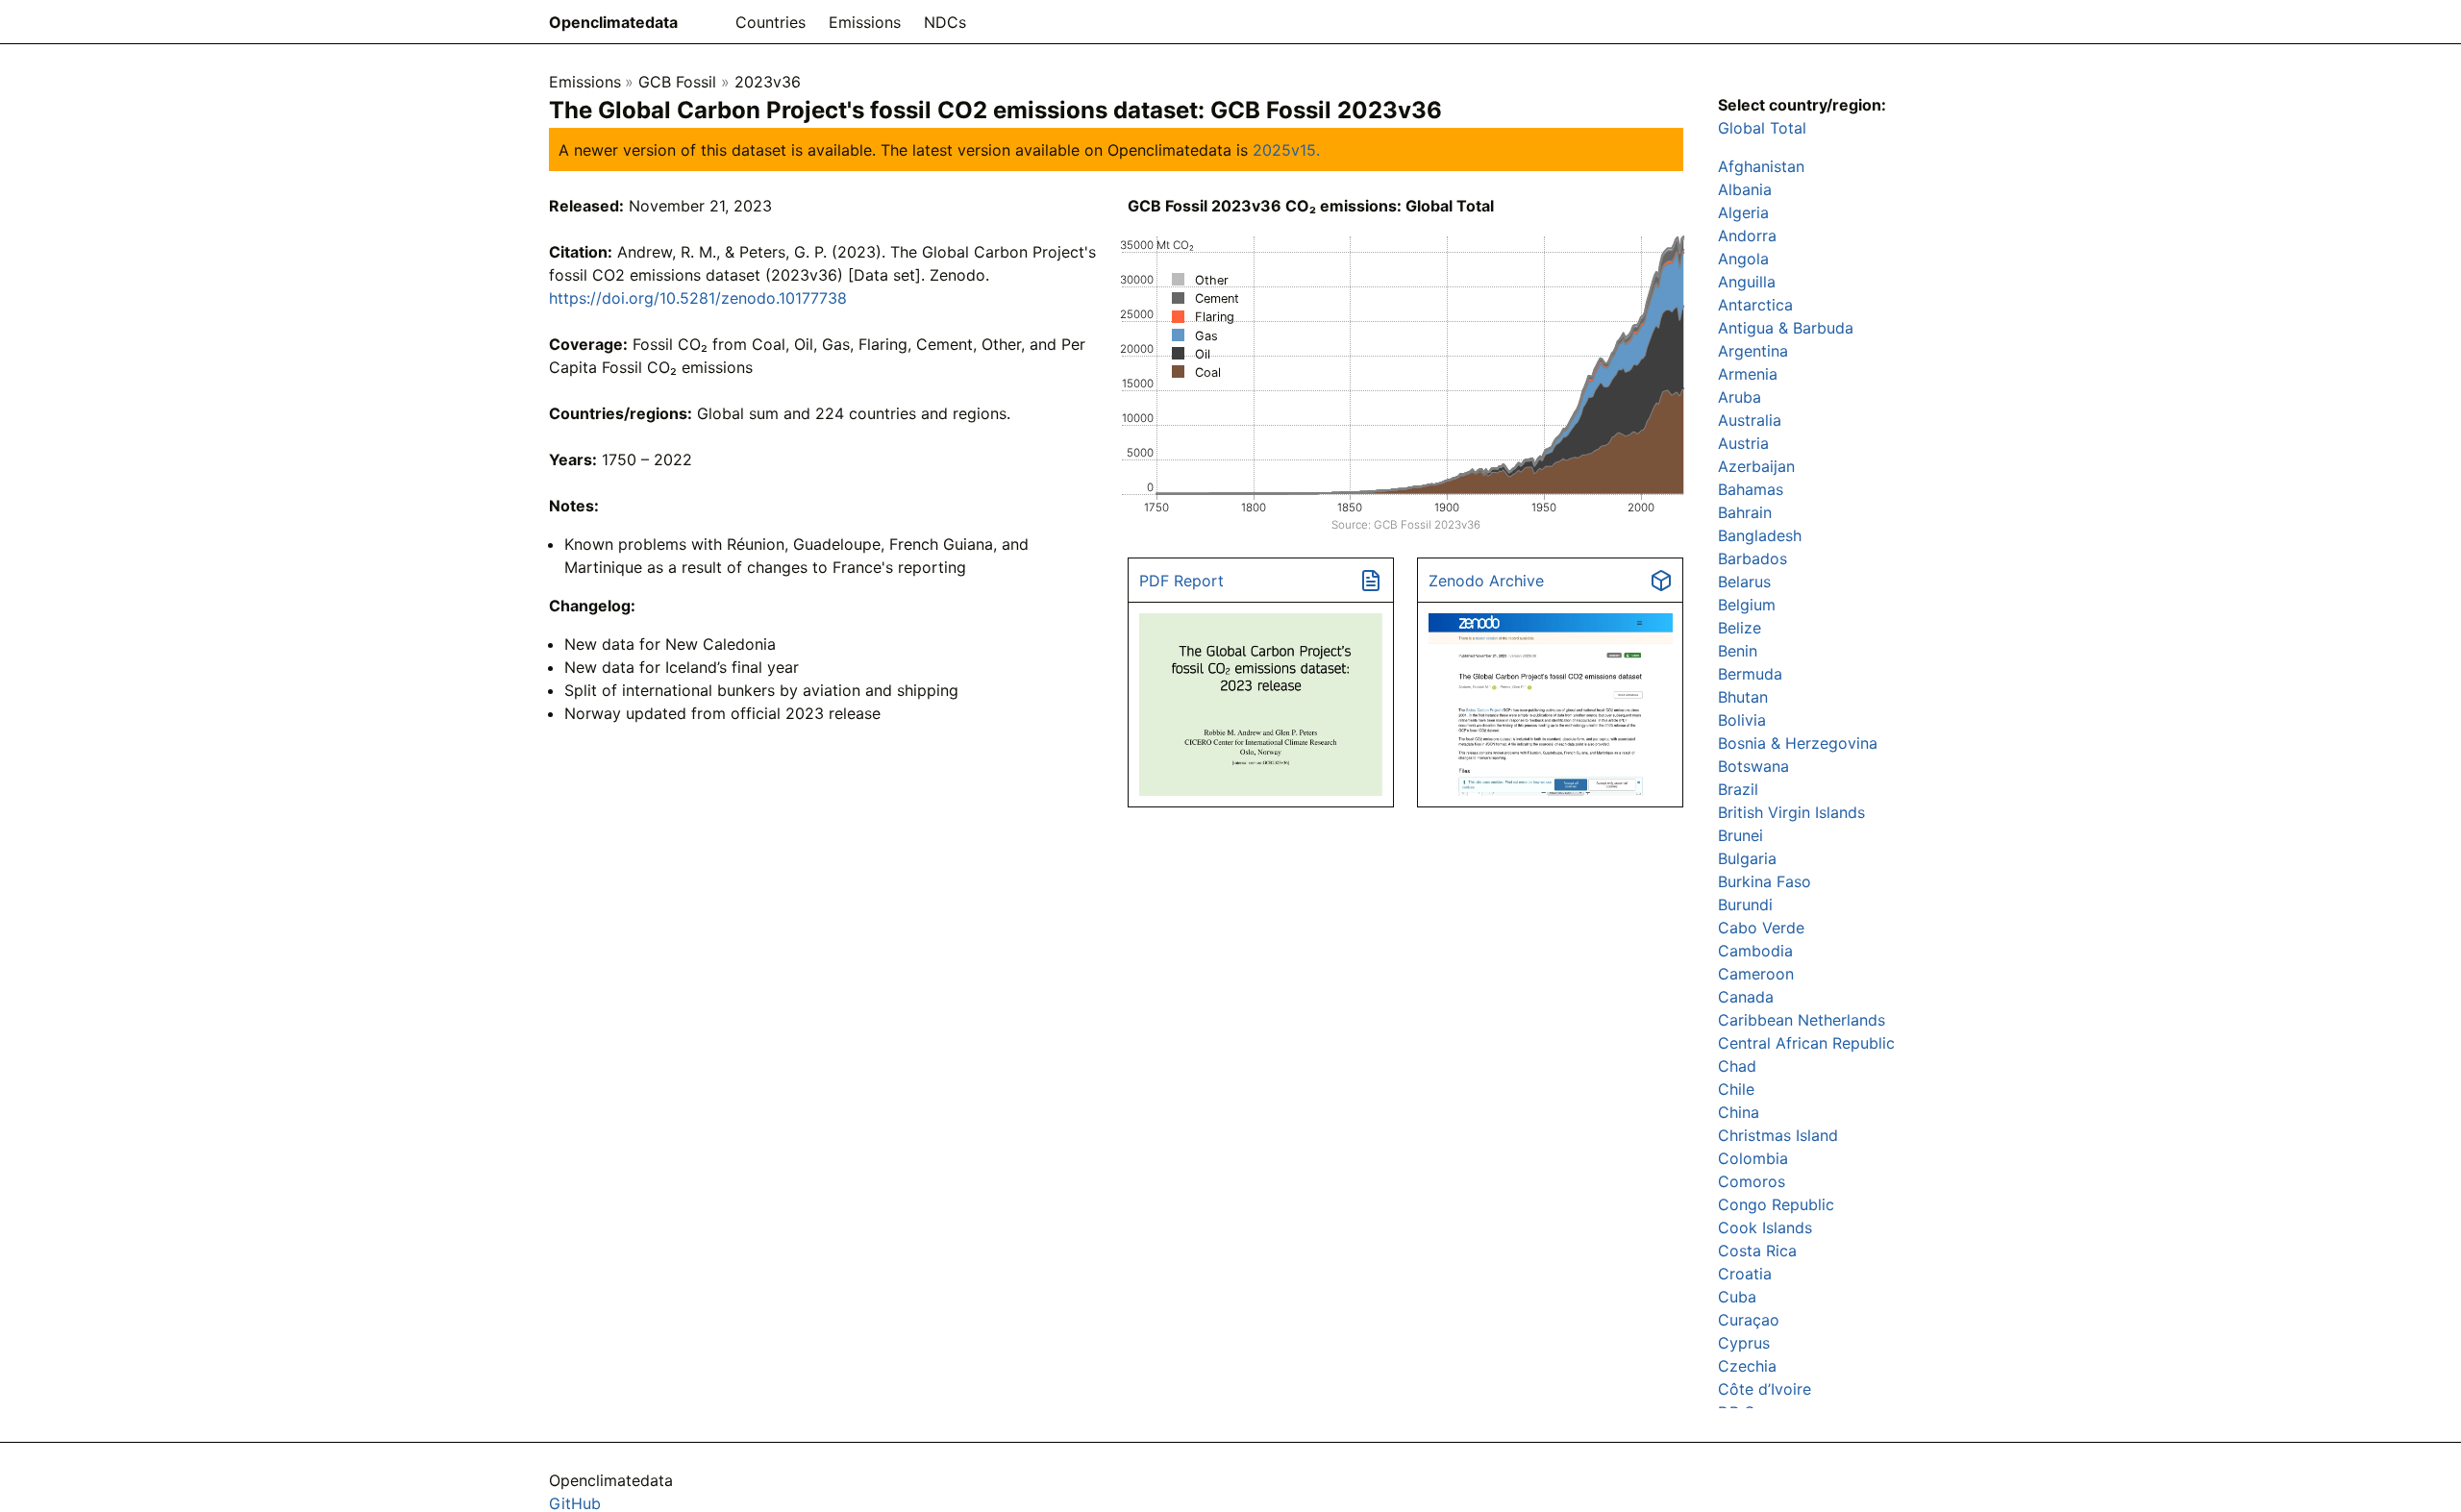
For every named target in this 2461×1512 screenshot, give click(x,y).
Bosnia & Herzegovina (1798, 743)
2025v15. (1286, 150)
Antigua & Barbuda (1786, 328)
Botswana (1753, 766)
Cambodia (1755, 951)
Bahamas (1751, 489)
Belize (1740, 628)
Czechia (1747, 1366)
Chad (1737, 1066)
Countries (771, 22)
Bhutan (1743, 697)
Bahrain (1745, 512)
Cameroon (1756, 974)
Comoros (1752, 1181)
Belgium (1747, 605)
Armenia (1748, 374)
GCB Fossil (677, 82)
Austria (1743, 443)
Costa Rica (1757, 1251)
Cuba (1737, 1297)
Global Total (1762, 128)
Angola (1743, 259)
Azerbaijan (1756, 466)
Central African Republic (1806, 1043)
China (1739, 1112)
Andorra (1747, 235)
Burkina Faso (1765, 881)
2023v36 (768, 82)
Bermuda (1750, 674)
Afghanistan (1761, 166)
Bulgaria (1747, 858)
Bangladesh (1760, 535)
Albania (1745, 189)
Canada (1746, 997)
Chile (1736, 1089)
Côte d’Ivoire (1765, 1389)
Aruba (1740, 397)
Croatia (1745, 1274)
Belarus (1744, 582)
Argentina (1753, 351)
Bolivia (1742, 720)
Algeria (1743, 212)
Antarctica (1755, 305)
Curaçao (1749, 1320)
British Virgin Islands (1791, 812)
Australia (1750, 420)
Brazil (1738, 789)
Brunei (1740, 835)
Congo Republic (1776, 1204)
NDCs (945, 22)
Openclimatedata (613, 22)
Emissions (865, 22)
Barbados (1753, 558)
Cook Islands (1765, 1227)
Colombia (1753, 1158)
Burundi (1745, 905)
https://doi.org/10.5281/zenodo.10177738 (698, 298)
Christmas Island (1778, 1135)
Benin (1738, 651)
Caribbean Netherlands (1802, 1020)
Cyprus (1744, 1343)
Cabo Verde (1761, 928)
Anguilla (1747, 282)
